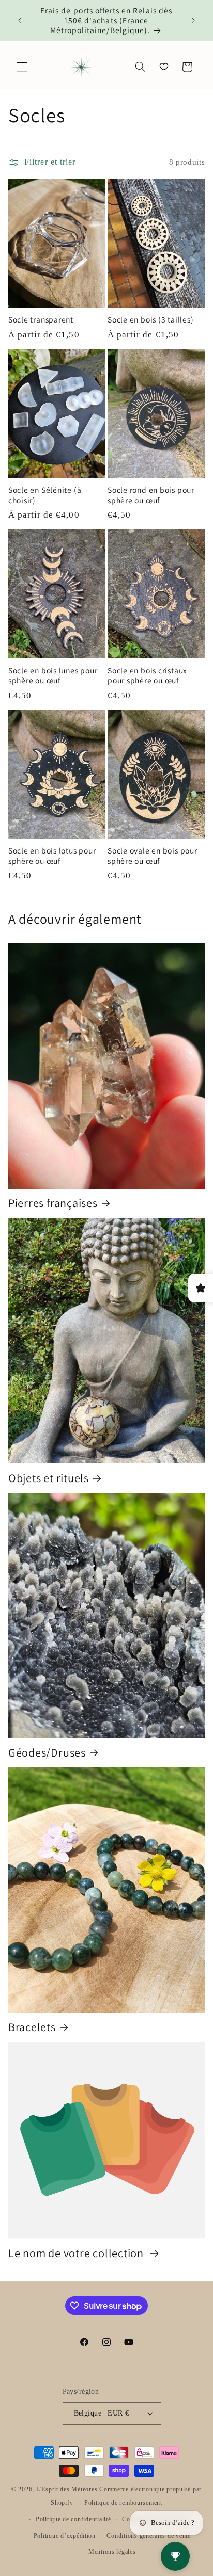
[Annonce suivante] (193, 21)
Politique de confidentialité (73, 2519)
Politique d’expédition (65, 2536)
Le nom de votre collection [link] (77, 2253)
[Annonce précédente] (20, 21)
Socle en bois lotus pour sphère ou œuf (52, 856)
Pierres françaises (53, 1203)
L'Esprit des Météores (67, 2489)
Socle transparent (41, 320)
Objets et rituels (49, 1478)
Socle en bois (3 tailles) (151, 320)
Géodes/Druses (47, 1752)
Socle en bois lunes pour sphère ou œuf (53, 675)
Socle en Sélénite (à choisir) (45, 495)
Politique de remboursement (123, 2503)
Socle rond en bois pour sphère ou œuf (151, 495)
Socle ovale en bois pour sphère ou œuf (153, 856)
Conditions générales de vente (148, 2536)
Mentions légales (112, 2552)
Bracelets (32, 2027)
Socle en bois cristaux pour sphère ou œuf (147, 675)
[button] (22, 67)
